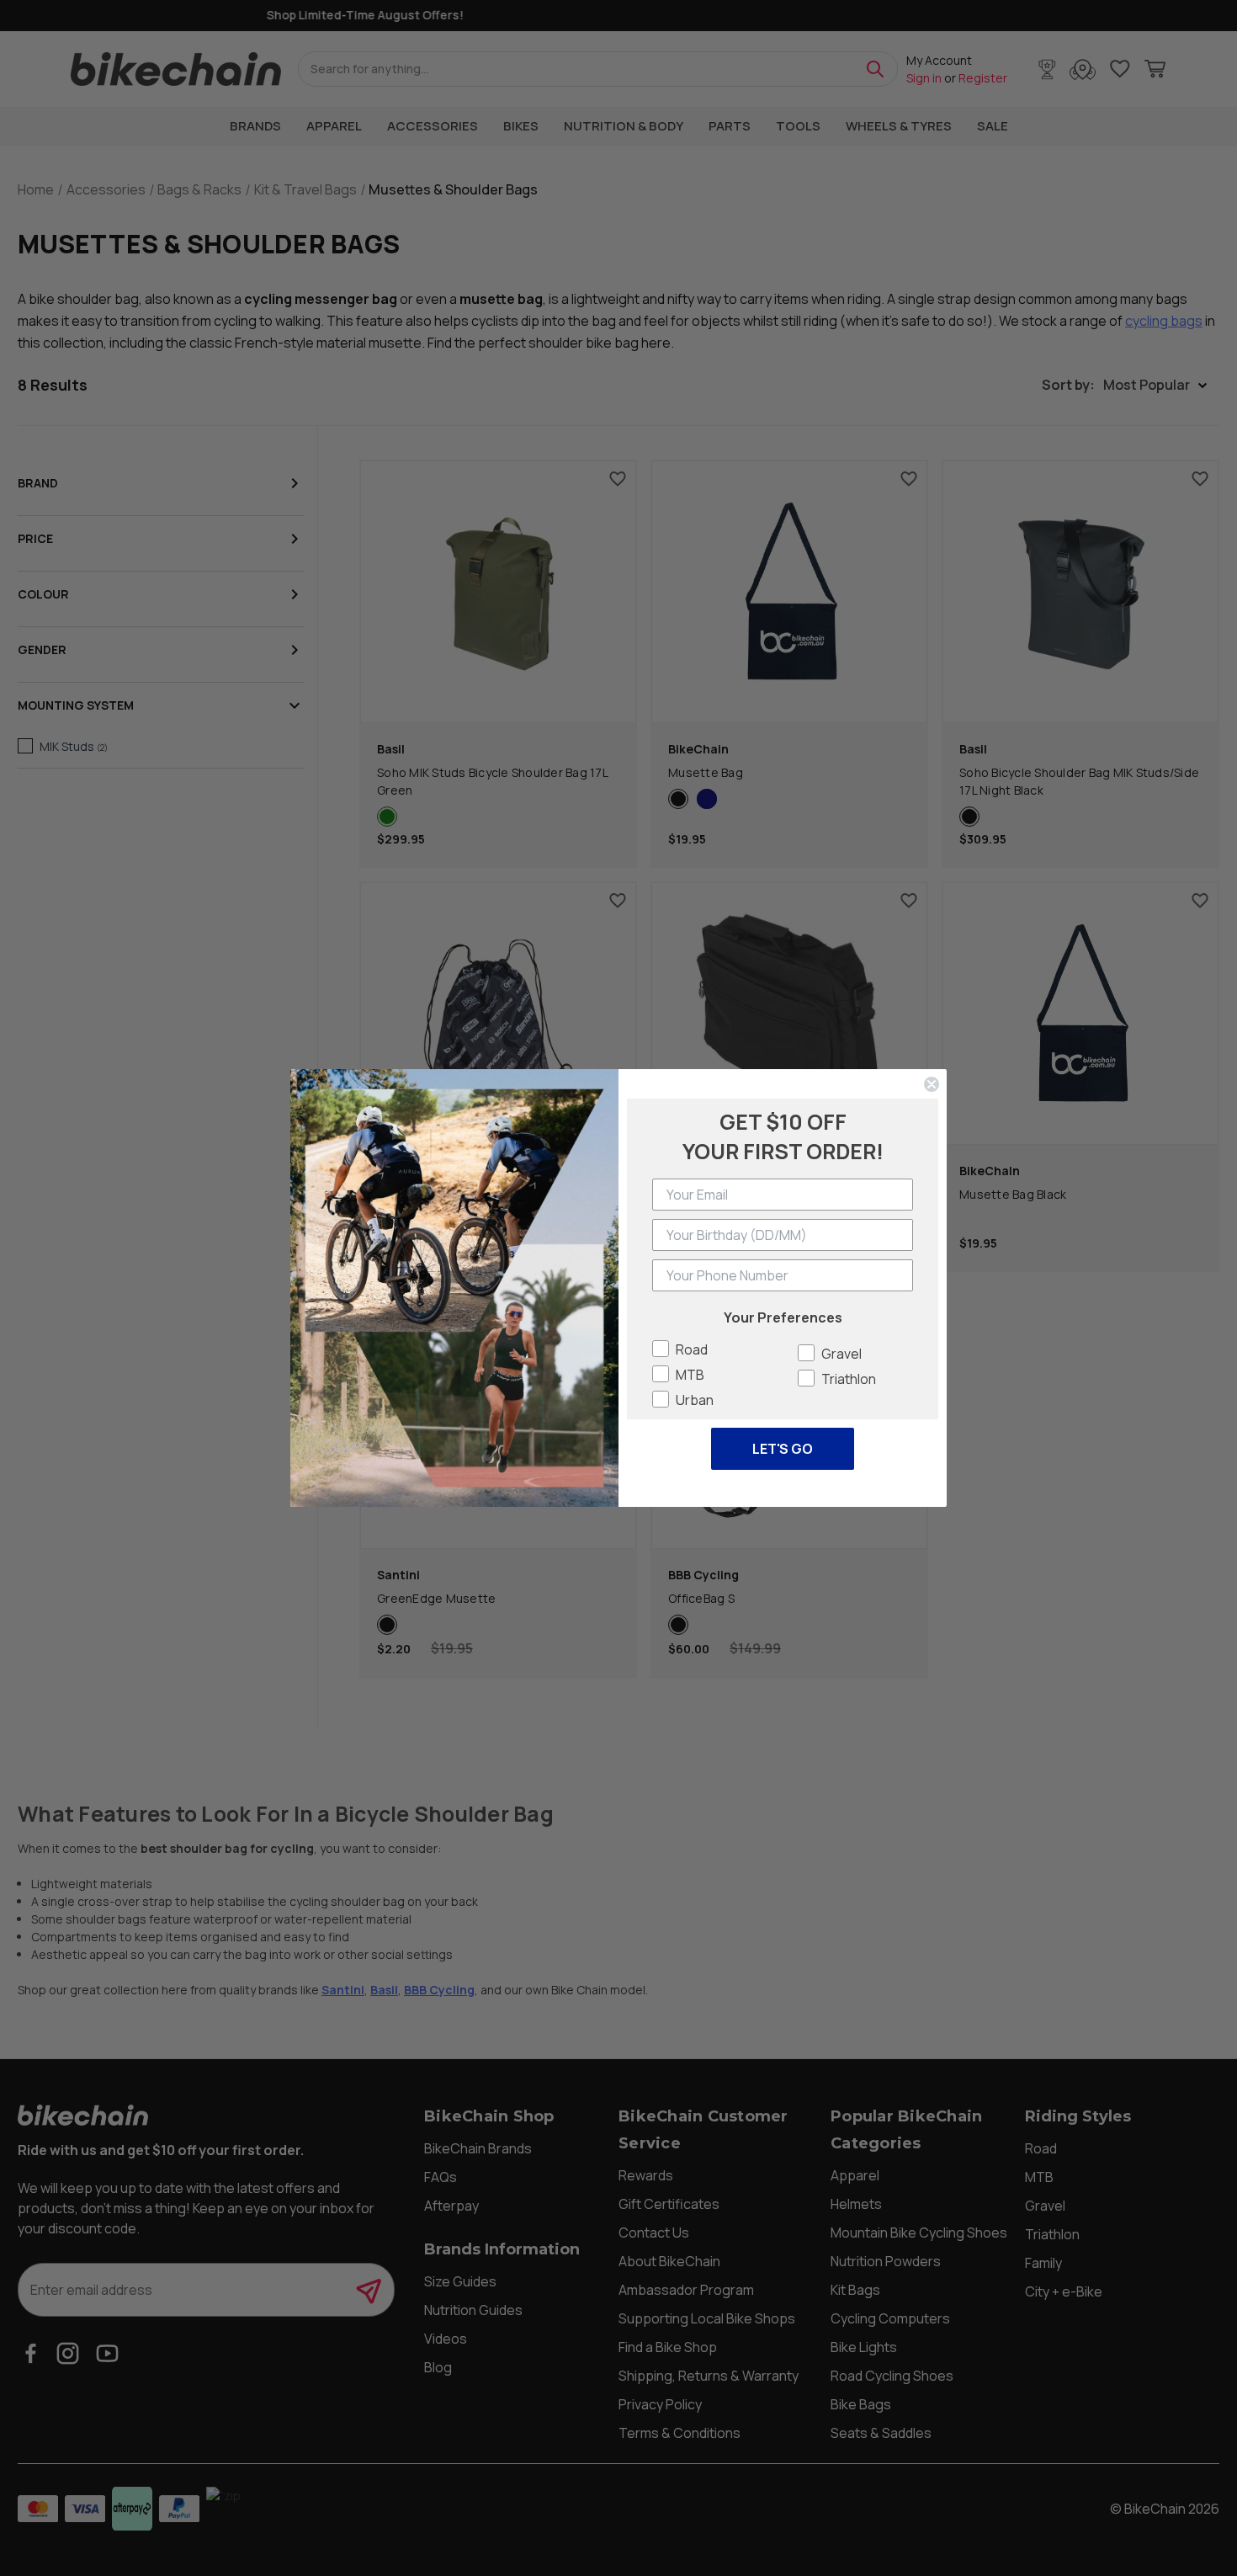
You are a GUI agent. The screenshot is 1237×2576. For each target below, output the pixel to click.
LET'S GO (783, 1449)
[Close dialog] (932, 1084)
